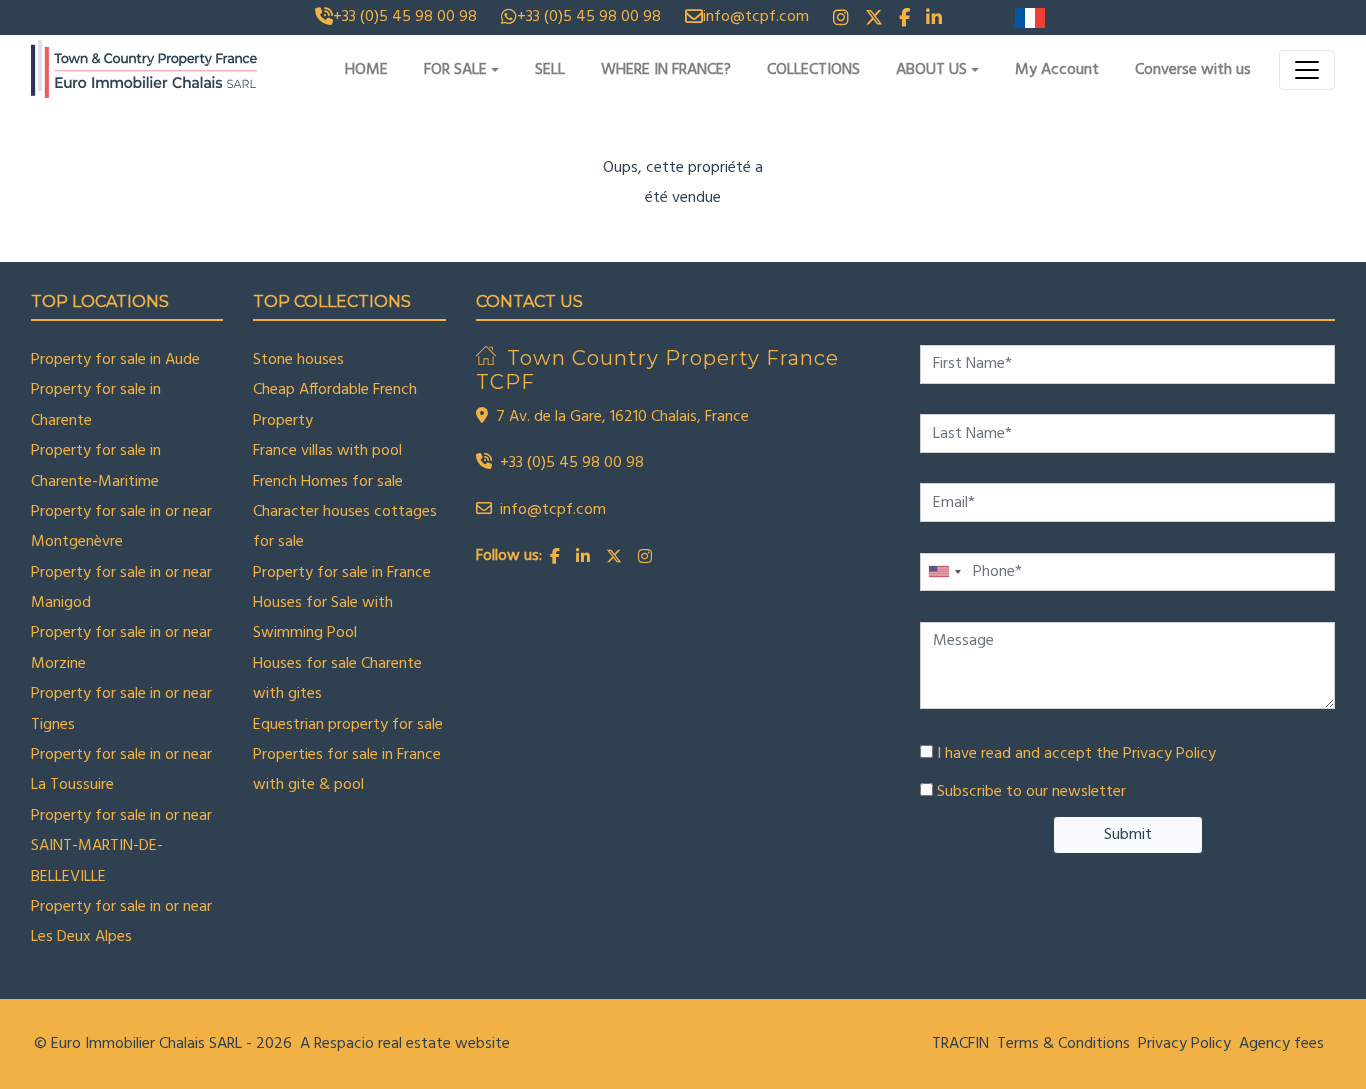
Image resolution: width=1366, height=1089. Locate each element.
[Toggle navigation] (1307, 70)
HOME (366, 70)
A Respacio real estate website (405, 1044)
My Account (1057, 70)
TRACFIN (960, 1044)
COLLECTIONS (813, 70)
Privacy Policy (1169, 754)
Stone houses (298, 360)
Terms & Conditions (1063, 1044)
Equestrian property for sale (348, 725)
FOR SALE (455, 70)
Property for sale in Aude (115, 360)
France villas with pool (327, 451)
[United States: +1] (944, 572)
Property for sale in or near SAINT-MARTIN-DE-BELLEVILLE (121, 846)
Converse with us (1193, 70)
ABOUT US (931, 70)
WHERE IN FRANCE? (666, 70)
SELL (550, 70)
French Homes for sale (328, 482)
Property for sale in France (342, 573)
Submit (1128, 835)
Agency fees (1281, 1044)
